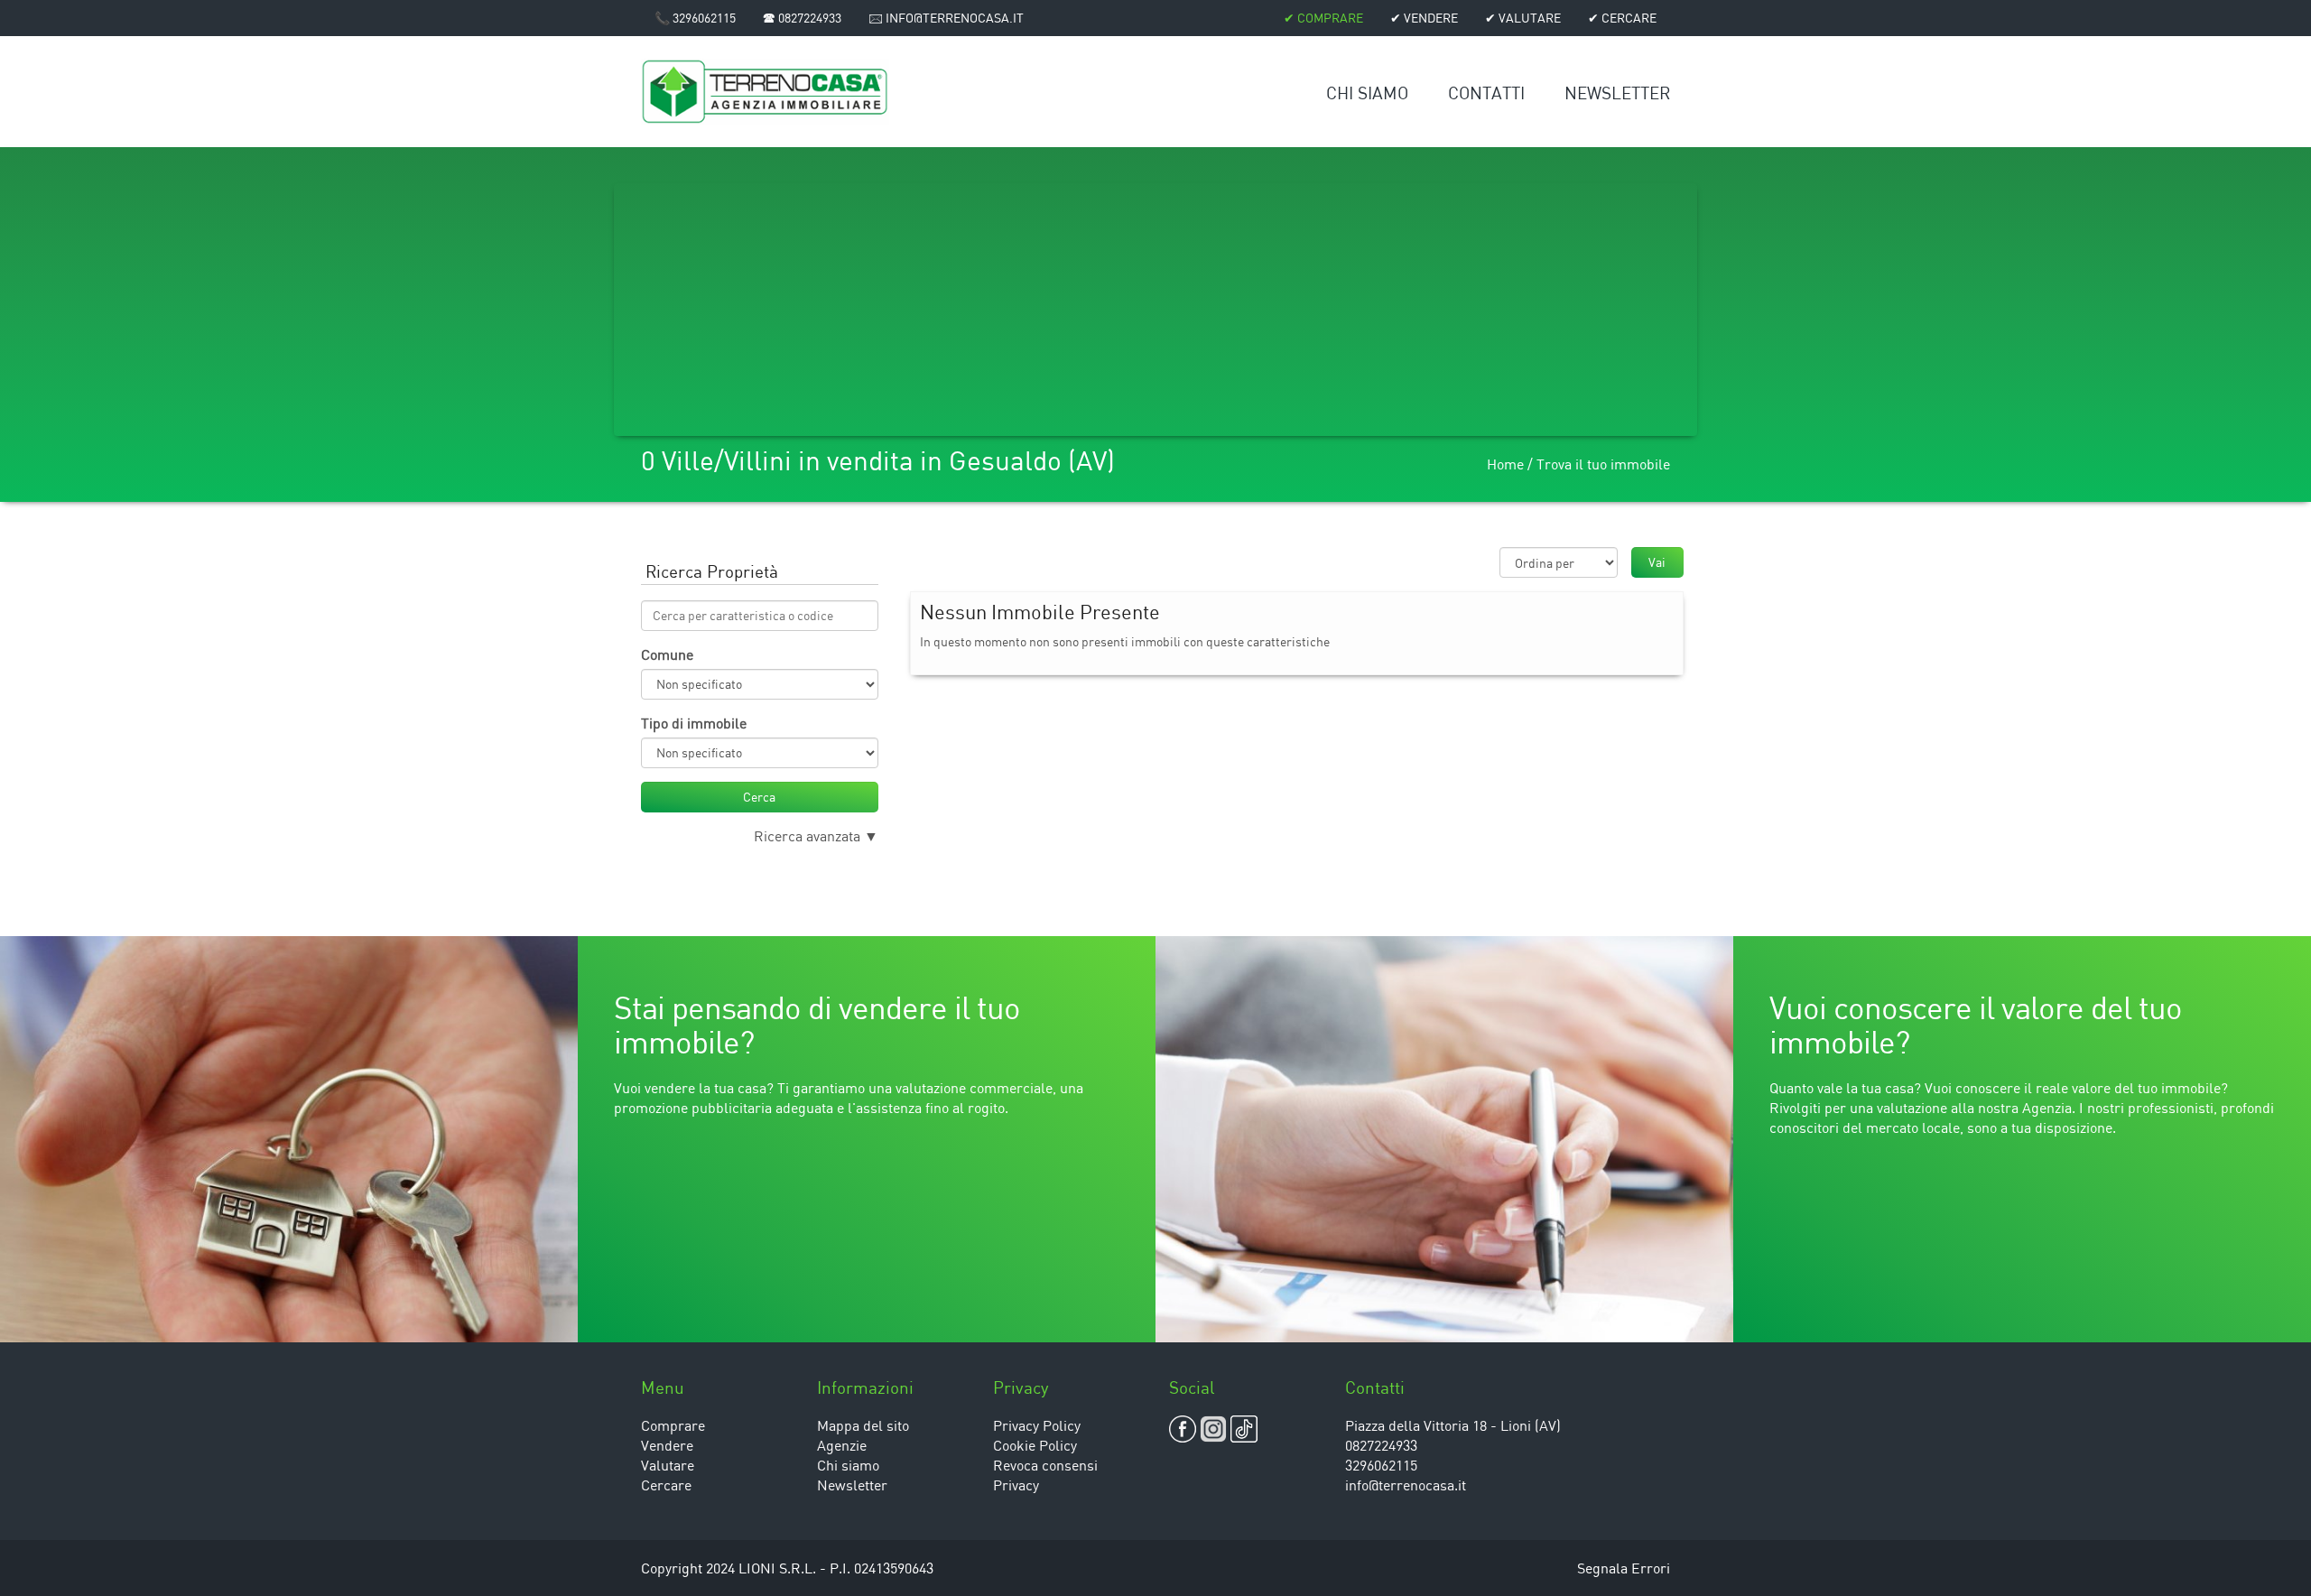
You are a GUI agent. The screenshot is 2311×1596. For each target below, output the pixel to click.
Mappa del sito (863, 1425)
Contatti (1486, 93)
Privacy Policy (1037, 1425)
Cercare (666, 1485)
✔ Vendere (1424, 18)
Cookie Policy (1035, 1445)
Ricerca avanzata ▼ (816, 836)
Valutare (668, 1465)
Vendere (667, 1445)
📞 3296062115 (695, 18)
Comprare (673, 1425)
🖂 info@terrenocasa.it (946, 18)
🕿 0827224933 (802, 18)
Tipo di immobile (694, 723)
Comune (667, 654)
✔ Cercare (1622, 18)
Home (1505, 464)
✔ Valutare (1523, 18)
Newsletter (1617, 93)
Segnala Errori (1624, 1568)
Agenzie (842, 1445)
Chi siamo (1367, 93)
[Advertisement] (1155, 310)
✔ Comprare (1323, 18)
